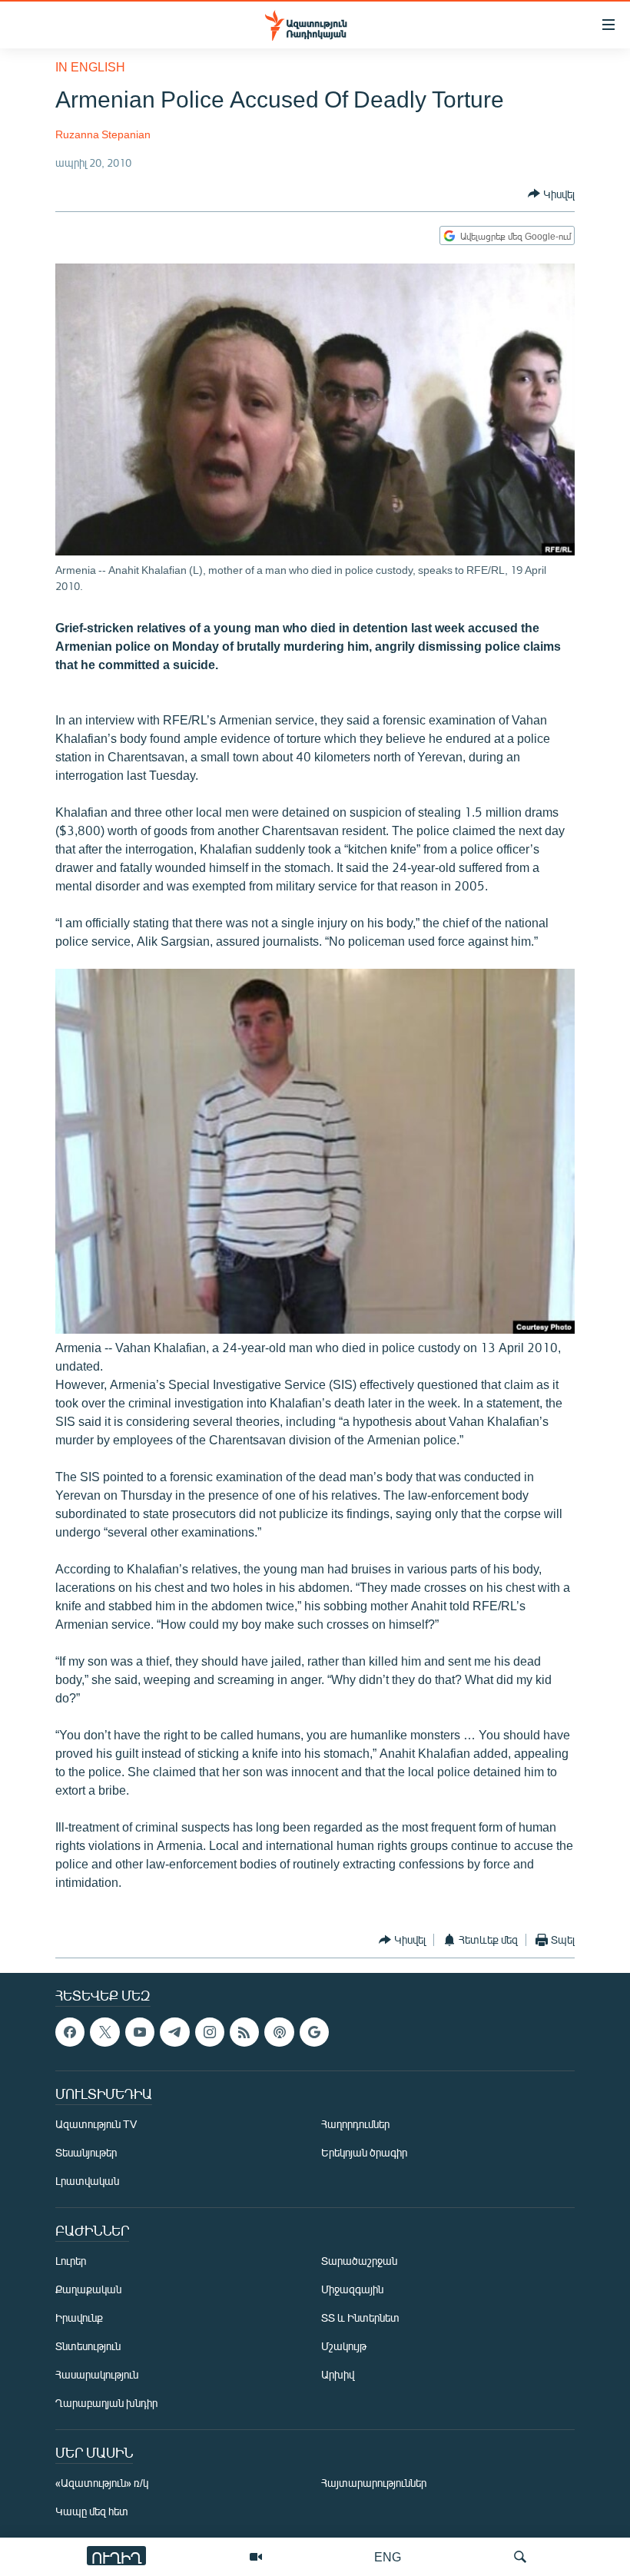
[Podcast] (279, 2032)
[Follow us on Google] (314, 2032)
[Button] (551, 194)
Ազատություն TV (96, 2124)
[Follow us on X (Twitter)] (104, 2032)
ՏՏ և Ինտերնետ (360, 2317)
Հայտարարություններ (374, 2483)
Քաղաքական (88, 2289)
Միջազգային (352, 2289)
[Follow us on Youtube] (140, 2032)
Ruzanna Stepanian (103, 134)
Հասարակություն (97, 2374)
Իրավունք (79, 2317)
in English (90, 66)
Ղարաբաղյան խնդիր (106, 2403)
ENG (388, 2556)
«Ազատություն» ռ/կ (102, 2483)
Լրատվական (87, 2181)
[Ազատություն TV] (256, 2557)
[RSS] (244, 2032)
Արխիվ (338, 2374)
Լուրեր (71, 2261)
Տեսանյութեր (86, 2152)
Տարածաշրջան (359, 2261)
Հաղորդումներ (355, 2124)
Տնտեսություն (88, 2346)
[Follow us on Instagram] (210, 2032)
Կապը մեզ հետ (92, 2511)
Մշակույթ (344, 2346)
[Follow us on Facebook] (70, 2032)
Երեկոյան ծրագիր (364, 2152)
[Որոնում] (520, 2557)
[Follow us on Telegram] (174, 2032)
